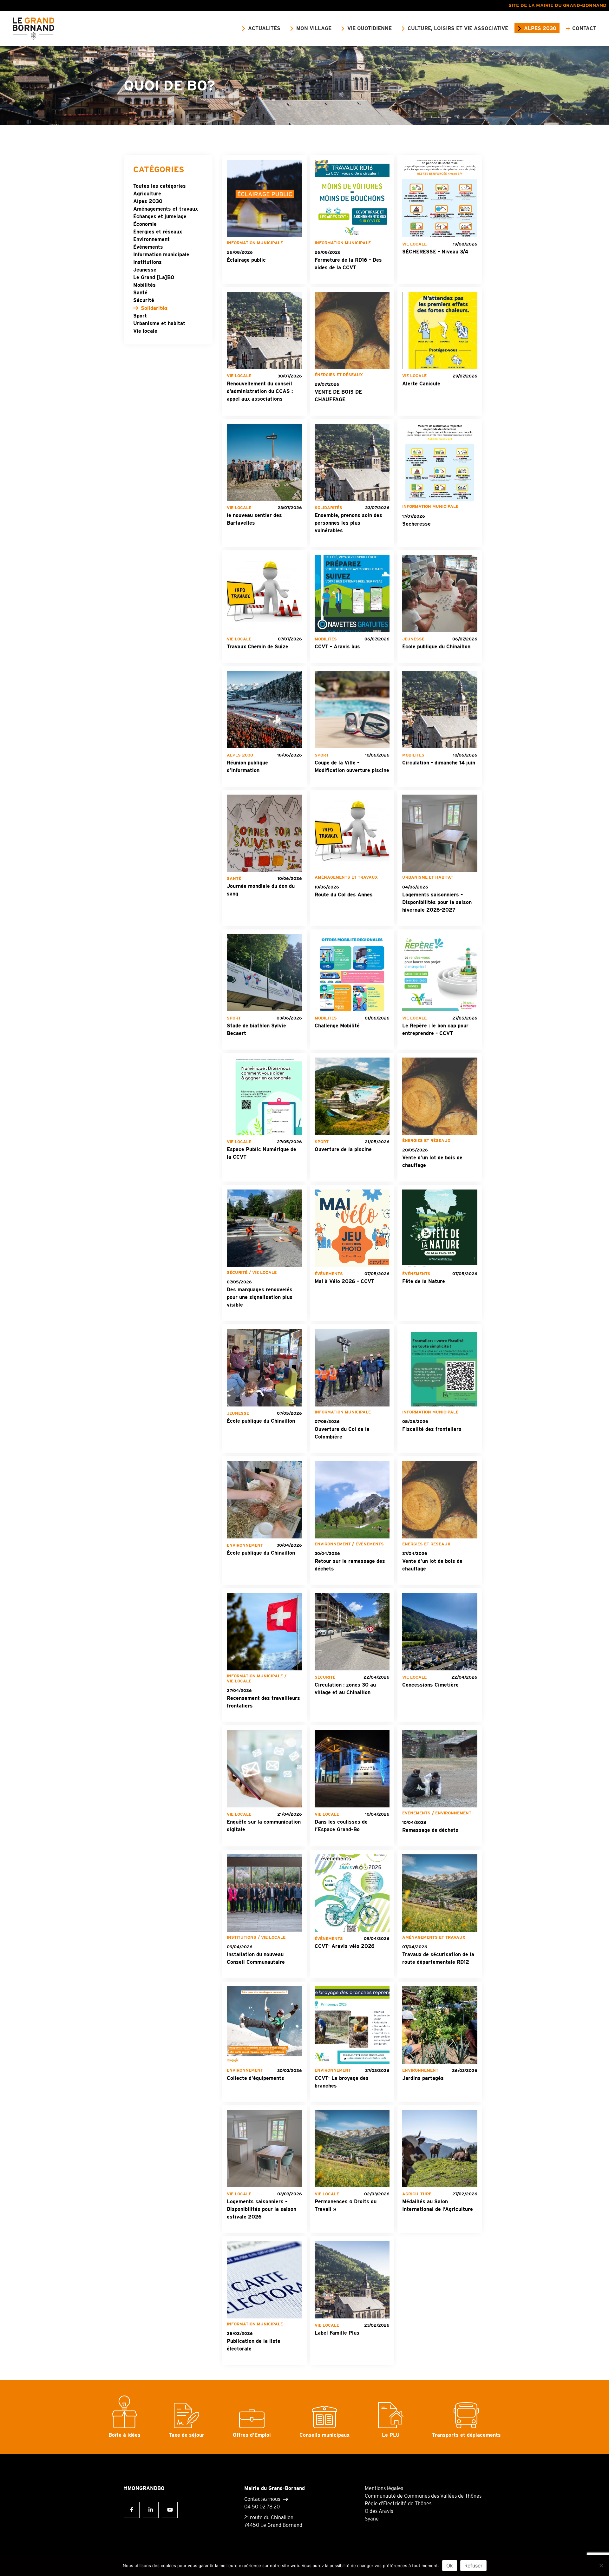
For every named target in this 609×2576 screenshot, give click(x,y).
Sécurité (144, 300)
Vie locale (145, 331)
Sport (140, 316)
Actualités (264, 28)
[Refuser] (601, 2566)
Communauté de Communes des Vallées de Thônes (423, 2496)
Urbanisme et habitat (159, 323)
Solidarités (154, 308)
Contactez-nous (262, 2499)
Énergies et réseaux (158, 232)
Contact (584, 28)
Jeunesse (145, 270)
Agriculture (147, 194)
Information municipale (161, 255)
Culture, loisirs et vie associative (458, 28)
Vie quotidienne (370, 28)
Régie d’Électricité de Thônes (398, 2504)
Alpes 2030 (540, 28)
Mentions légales (384, 2488)
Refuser (473, 2566)
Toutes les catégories (160, 186)
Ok (450, 2566)
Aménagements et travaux (166, 209)
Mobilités (144, 285)
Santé (140, 293)
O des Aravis (379, 2511)
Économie (145, 224)
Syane (372, 2519)
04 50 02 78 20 (262, 2507)
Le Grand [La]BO (154, 277)
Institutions (147, 262)
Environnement (151, 239)
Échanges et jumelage (160, 216)
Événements (148, 247)
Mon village (314, 28)
